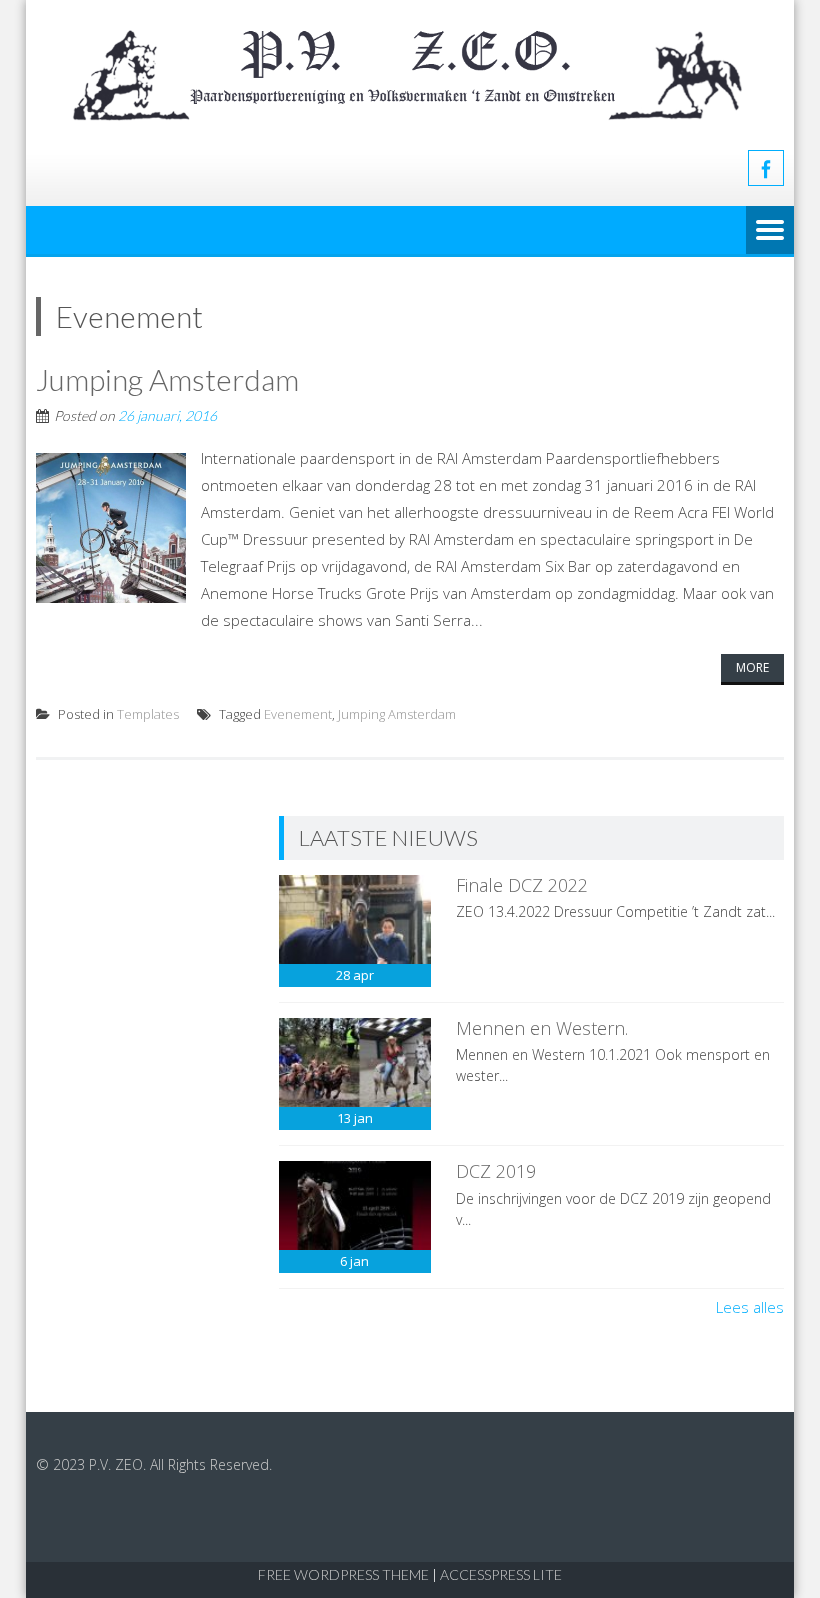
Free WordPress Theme (343, 1574)
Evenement (298, 714)
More (752, 667)
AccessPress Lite (501, 1574)
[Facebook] (766, 168)
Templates (148, 714)
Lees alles (750, 1307)
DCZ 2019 (496, 1171)
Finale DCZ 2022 (522, 885)
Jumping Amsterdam (167, 379)
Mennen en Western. (542, 1028)
